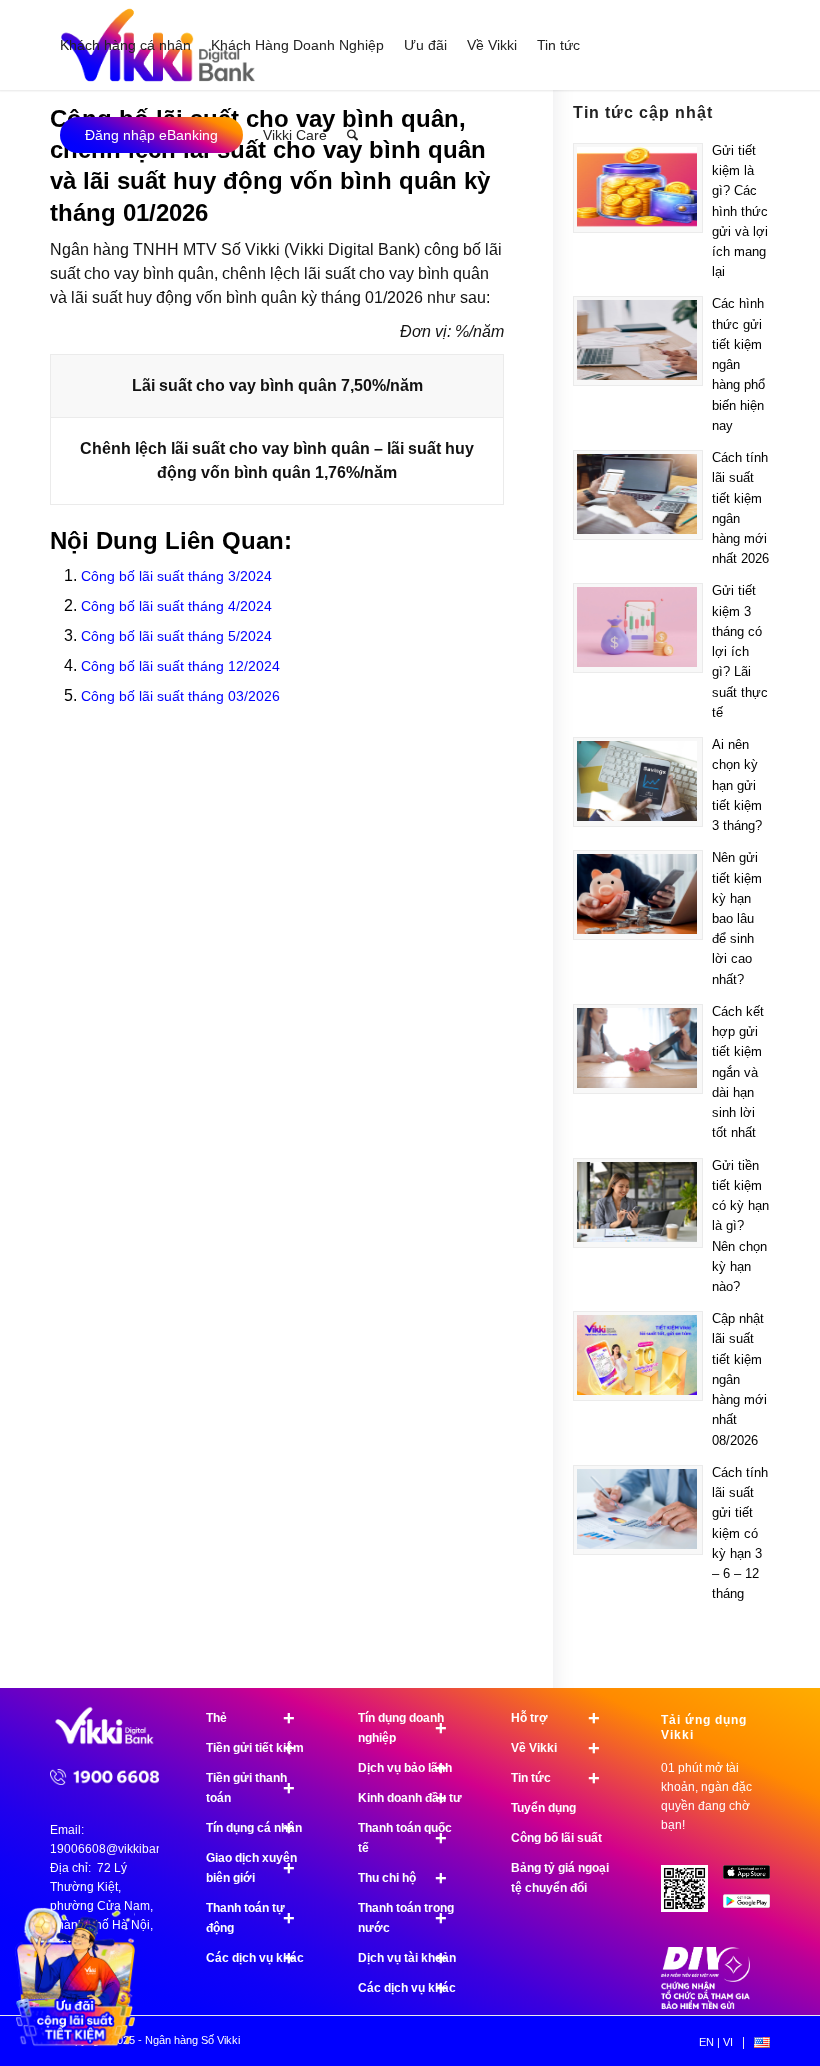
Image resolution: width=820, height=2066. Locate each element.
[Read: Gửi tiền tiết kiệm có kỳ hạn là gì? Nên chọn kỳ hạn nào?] (638, 1203)
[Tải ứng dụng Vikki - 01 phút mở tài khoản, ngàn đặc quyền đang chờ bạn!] (692, 1896)
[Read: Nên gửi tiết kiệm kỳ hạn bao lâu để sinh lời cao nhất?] (638, 895)
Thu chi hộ (402, 1878)
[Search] (352, 135)
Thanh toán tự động (250, 1918)
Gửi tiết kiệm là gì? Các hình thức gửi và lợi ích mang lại (740, 211)
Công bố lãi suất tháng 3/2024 (176, 576)
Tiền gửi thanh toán (250, 1788)
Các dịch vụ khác (255, 1958)
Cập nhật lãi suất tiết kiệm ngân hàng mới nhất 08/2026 (739, 1379)
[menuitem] (125, 45)
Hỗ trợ (555, 1718)
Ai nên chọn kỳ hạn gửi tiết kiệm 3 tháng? (737, 785)
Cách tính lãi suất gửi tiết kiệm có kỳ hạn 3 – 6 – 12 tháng (740, 1533)
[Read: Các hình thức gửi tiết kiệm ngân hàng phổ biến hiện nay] (638, 341)
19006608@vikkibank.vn (117, 1849)
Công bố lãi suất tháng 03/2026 (180, 696)
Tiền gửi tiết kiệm (255, 1748)
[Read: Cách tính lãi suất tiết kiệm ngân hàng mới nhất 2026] (638, 495)
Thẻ (250, 1718)
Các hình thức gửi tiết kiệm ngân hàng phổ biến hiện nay (738, 364)
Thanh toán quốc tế (405, 1838)
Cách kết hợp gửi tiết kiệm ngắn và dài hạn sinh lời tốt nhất (738, 1072)
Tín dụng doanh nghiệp (402, 1728)
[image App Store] (754, 1879)
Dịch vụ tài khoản (407, 1958)
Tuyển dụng (543, 1808)
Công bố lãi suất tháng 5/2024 (176, 636)
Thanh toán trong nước (406, 1918)
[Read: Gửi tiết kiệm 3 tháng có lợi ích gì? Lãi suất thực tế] (638, 628)
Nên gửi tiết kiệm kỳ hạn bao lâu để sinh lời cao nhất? (737, 918)
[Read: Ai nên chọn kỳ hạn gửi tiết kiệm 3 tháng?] (638, 782)
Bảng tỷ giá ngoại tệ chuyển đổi (560, 1878)
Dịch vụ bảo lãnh (405, 1768)
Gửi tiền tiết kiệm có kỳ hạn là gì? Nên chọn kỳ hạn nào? (740, 1226)
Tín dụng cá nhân (254, 1828)
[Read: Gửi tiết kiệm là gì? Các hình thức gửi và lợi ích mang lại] (638, 188)
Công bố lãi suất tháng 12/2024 (180, 666)
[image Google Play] (754, 1908)
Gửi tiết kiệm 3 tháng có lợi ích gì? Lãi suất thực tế (740, 651)
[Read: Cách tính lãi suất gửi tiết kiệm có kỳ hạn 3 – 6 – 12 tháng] (638, 1510)
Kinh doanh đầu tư (410, 1798)
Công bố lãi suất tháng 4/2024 (176, 606)
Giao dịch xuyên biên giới (251, 1868)
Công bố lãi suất (556, 1838)
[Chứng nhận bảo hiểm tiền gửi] (706, 2005)
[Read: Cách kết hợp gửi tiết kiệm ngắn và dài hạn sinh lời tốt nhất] (638, 1049)
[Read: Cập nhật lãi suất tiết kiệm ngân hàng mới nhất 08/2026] (638, 1356)
